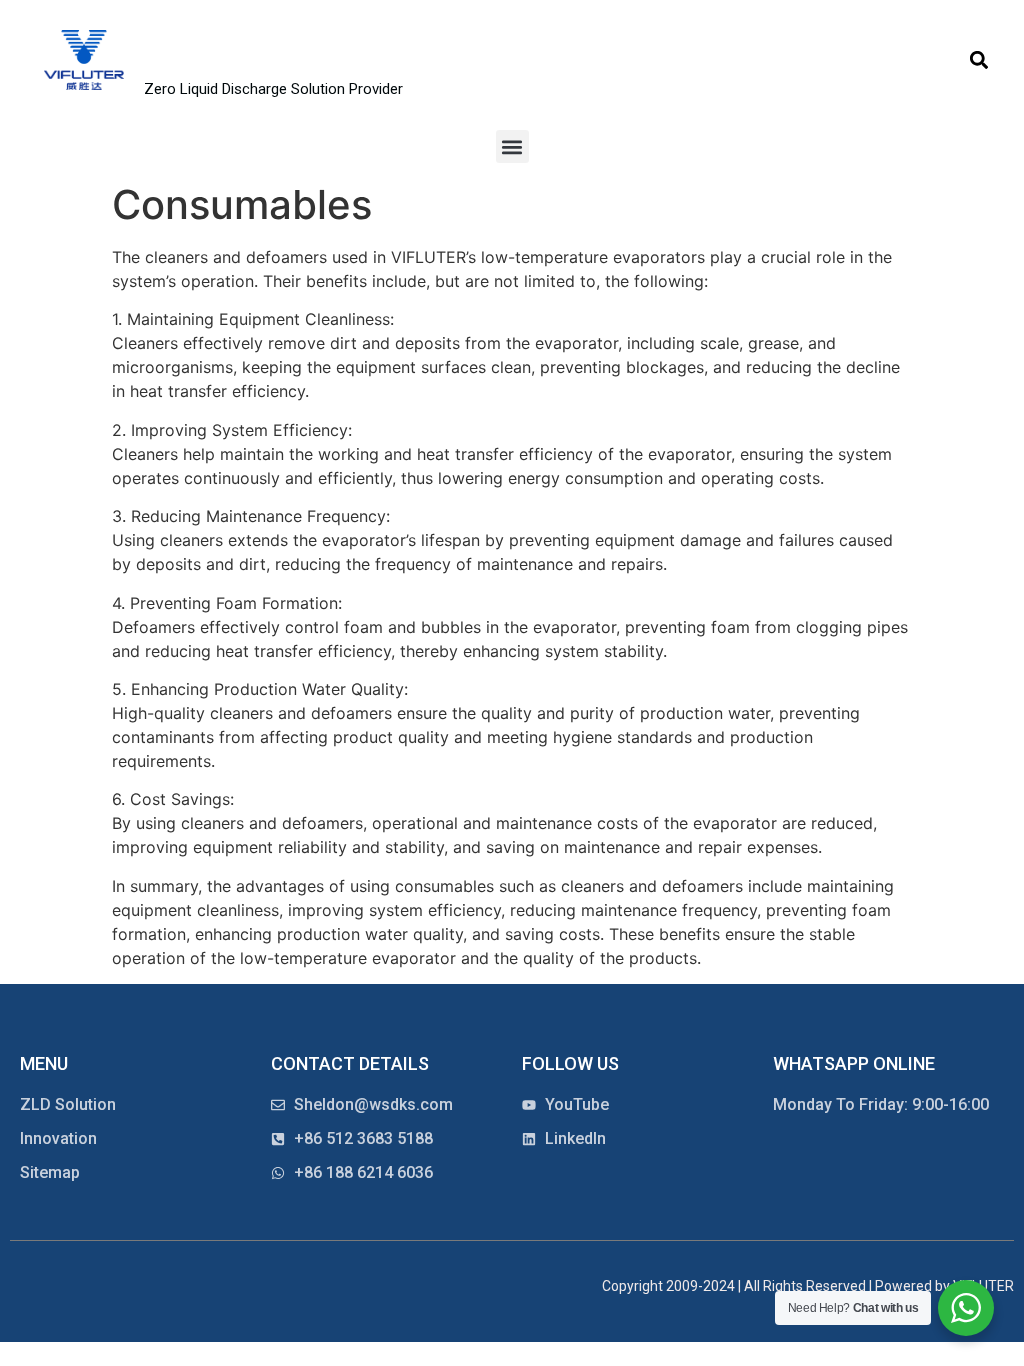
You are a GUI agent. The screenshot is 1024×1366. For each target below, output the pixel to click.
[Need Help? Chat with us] (966, 1308)
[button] (979, 60)
